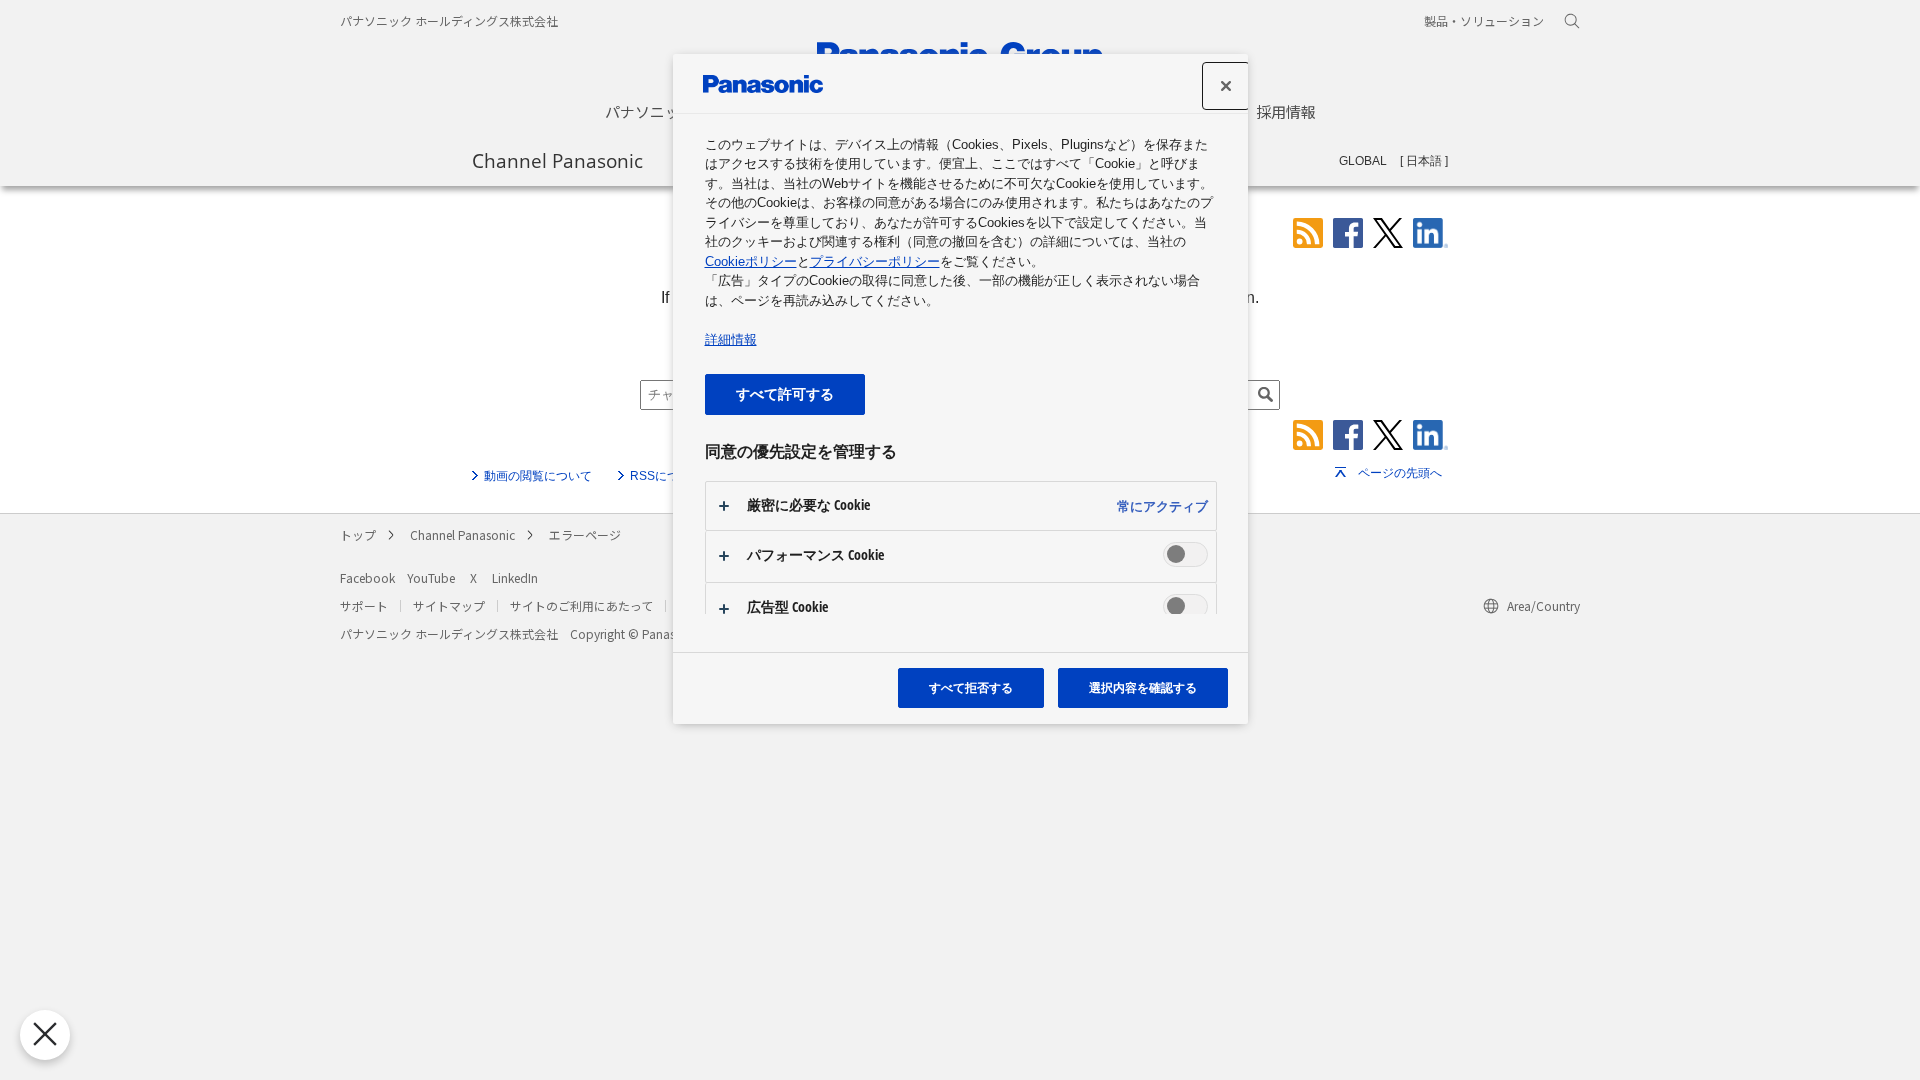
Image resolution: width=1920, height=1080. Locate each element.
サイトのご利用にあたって (581, 605)
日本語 (1424, 161)
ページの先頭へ (1400, 473)
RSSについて (666, 476)
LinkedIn (515, 577)
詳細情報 (731, 339)
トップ (358, 534)
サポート (364, 605)
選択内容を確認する (1143, 687)
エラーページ (585, 534)
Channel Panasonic (557, 160)
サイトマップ (449, 605)
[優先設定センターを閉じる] (45, 1035)
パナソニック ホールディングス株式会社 (449, 20)
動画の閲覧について (538, 476)
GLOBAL (1363, 161)
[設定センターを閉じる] (1226, 86)
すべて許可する (785, 393)
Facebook (367, 577)
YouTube (431, 577)
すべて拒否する (971, 687)
